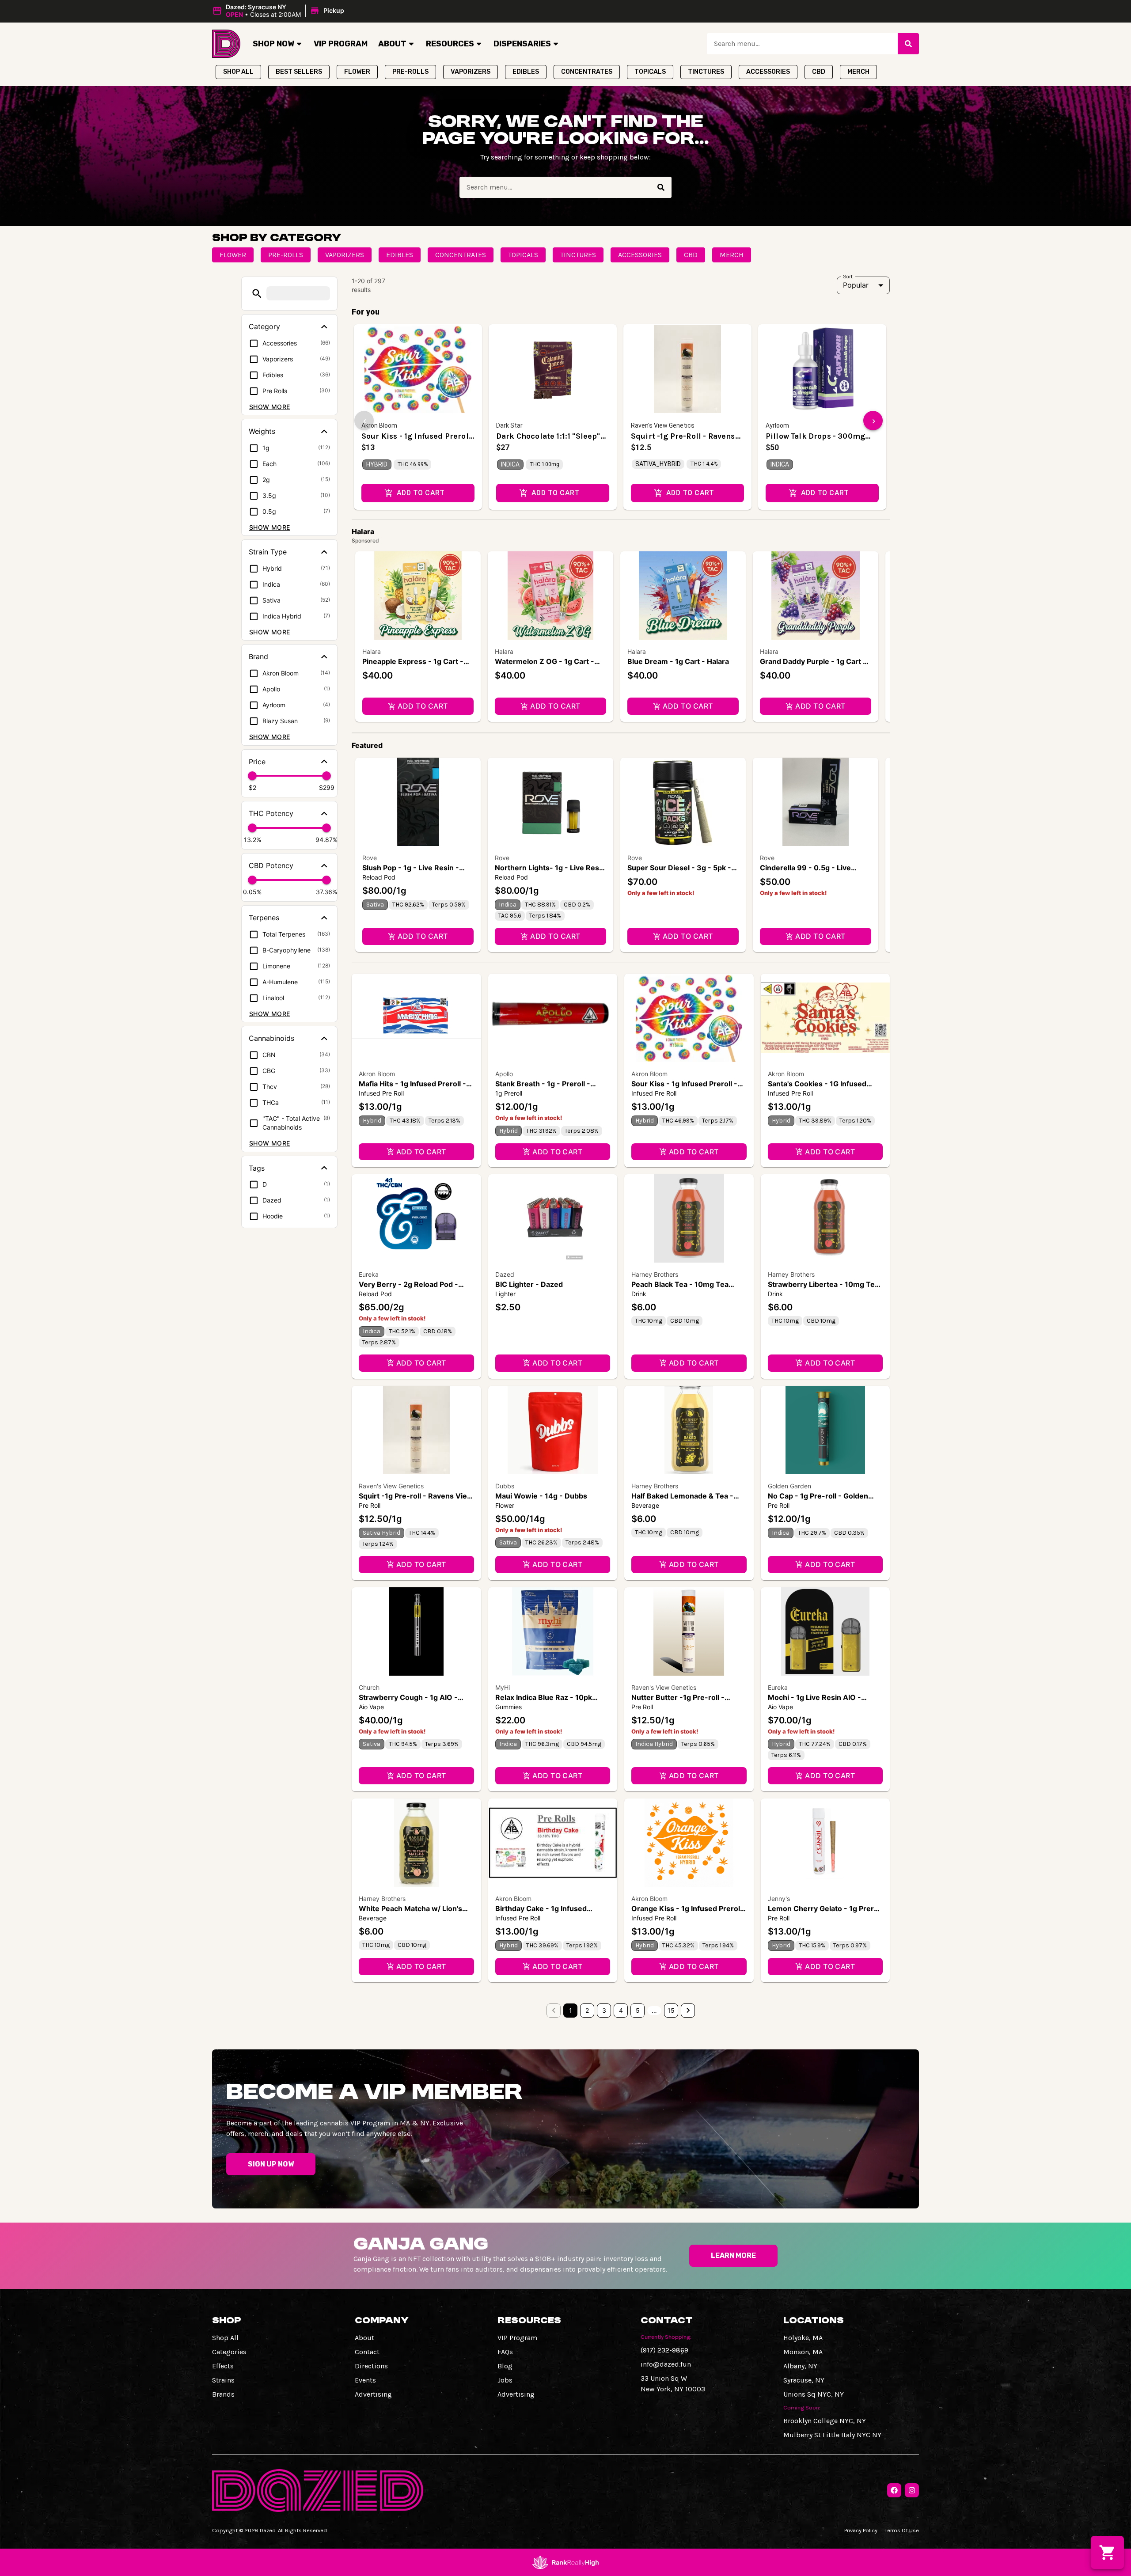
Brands (223, 2394)
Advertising (373, 2394)
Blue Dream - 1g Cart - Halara (678, 661)
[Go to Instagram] (912, 2490)
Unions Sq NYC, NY (814, 2394)
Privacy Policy (861, 2530)
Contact (367, 2352)
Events (365, 2380)
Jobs (505, 2380)
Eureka (369, 1274)
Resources (450, 44)
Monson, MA (803, 2352)
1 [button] (571, 2010)
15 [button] (671, 2010)
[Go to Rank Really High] (565, 2562)
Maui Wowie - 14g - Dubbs (541, 1496)
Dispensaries (522, 44)
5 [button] (638, 2010)
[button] (279, 11)
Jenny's (779, 1899)
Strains (223, 2380)
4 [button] (621, 2010)
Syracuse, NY (804, 2380)
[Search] (908, 44)
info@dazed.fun (666, 2364)
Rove (370, 858)
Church (369, 1687)
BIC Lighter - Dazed (529, 1284)
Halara (372, 651)
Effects (223, 2366)
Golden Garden (789, 1486)
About (392, 44)
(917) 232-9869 (664, 2350)
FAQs (505, 2352)
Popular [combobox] (856, 285)
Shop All (225, 2338)
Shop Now (273, 44)
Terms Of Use (902, 2530)
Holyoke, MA (803, 2338)
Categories (229, 2352)
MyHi (503, 1687)
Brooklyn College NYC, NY (825, 2421)
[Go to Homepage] (226, 44)
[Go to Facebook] (894, 2490)
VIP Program (341, 44)
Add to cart (423, 706)
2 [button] (587, 2010)
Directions (371, 2366)
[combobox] (802, 44)
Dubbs (505, 1486)
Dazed (505, 1274)
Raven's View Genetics (391, 1486)
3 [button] (604, 2010)
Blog (505, 2366)
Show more (270, 407)
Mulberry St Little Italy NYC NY (832, 2435)
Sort (848, 276)
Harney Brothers (655, 1274)
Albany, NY (800, 2366)
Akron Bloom (377, 1074)
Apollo (504, 1074)
